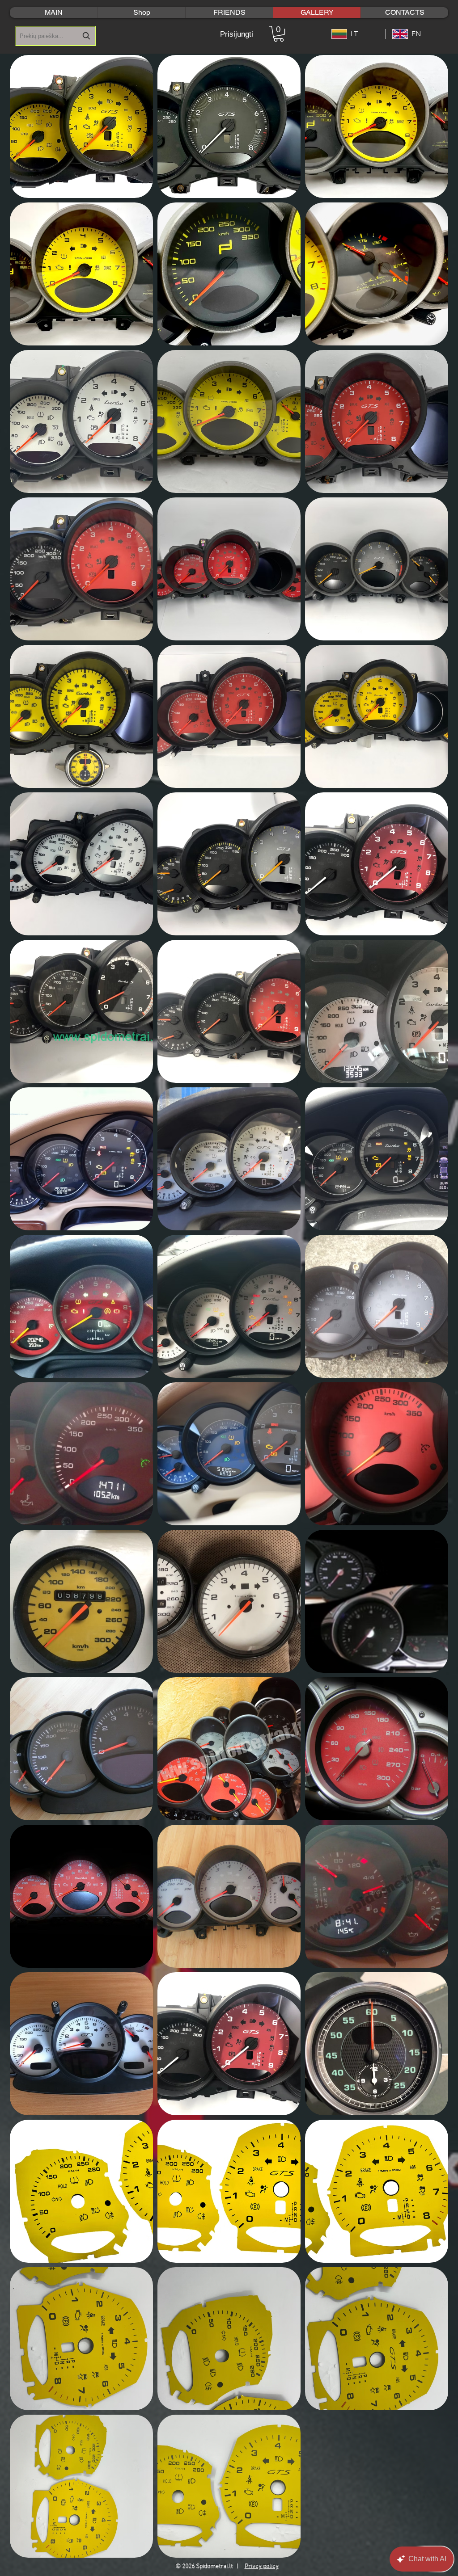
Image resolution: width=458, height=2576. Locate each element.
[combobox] (55, 36)
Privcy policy (262, 2566)
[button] (279, 34)
